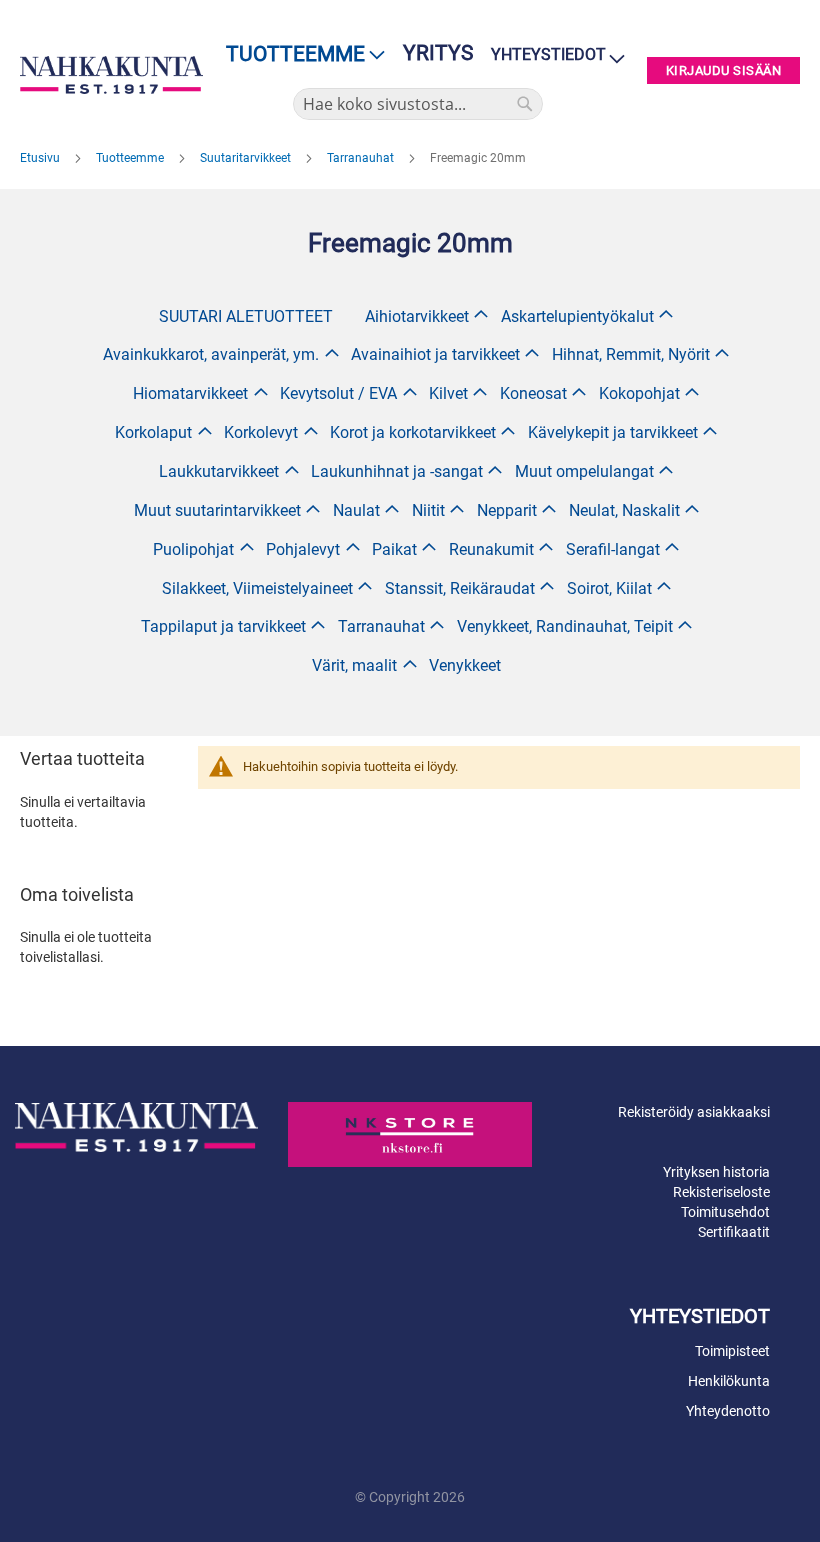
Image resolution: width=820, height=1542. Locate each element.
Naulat (356, 510)
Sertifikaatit (734, 1232)
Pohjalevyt (303, 549)
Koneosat (533, 393)
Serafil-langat (613, 549)
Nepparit (507, 510)
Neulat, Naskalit (624, 510)
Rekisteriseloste (721, 1192)
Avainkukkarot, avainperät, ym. (211, 354)
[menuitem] (299, 54)
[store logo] (111, 74)
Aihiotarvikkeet (417, 316)
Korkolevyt (261, 432)
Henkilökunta (729, 1381)
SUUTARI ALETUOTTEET (246, 316)
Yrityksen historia (716, 1172)
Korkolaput (153, 432)
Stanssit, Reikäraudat (460, 588)
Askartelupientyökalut (577, 316)
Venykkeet (465, 665)
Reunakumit (491, 549)
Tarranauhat (362, 158)
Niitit (428, 510)
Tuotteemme (131, 158)
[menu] (299, 54)
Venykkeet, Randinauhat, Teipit (565, 626)
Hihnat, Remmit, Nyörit (631, 354)
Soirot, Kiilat (609, 588)
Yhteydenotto (728, 1411)
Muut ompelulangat (584, 471)
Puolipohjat (193, 549)
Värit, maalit (354, 665)
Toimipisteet (732, 1351)
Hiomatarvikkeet (190, 393)
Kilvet (448, 393)
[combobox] (418, 104)
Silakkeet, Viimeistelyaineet (257, 588)
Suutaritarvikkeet (247, 158)
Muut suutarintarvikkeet (217, 510)
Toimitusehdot (725, 1212)
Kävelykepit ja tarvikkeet (613, 432)
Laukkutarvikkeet (219, 471)
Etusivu (41, 158)
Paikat (394, 549)
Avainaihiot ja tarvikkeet (435, 354)
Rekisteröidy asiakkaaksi (694, 1112)
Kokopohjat (639, 393)
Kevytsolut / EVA (338, 393)
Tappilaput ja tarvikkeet (223, 626)
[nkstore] (409, 1134)
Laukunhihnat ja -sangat (397, 471)
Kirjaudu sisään (724, 70)
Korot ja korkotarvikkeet (413, 432)
